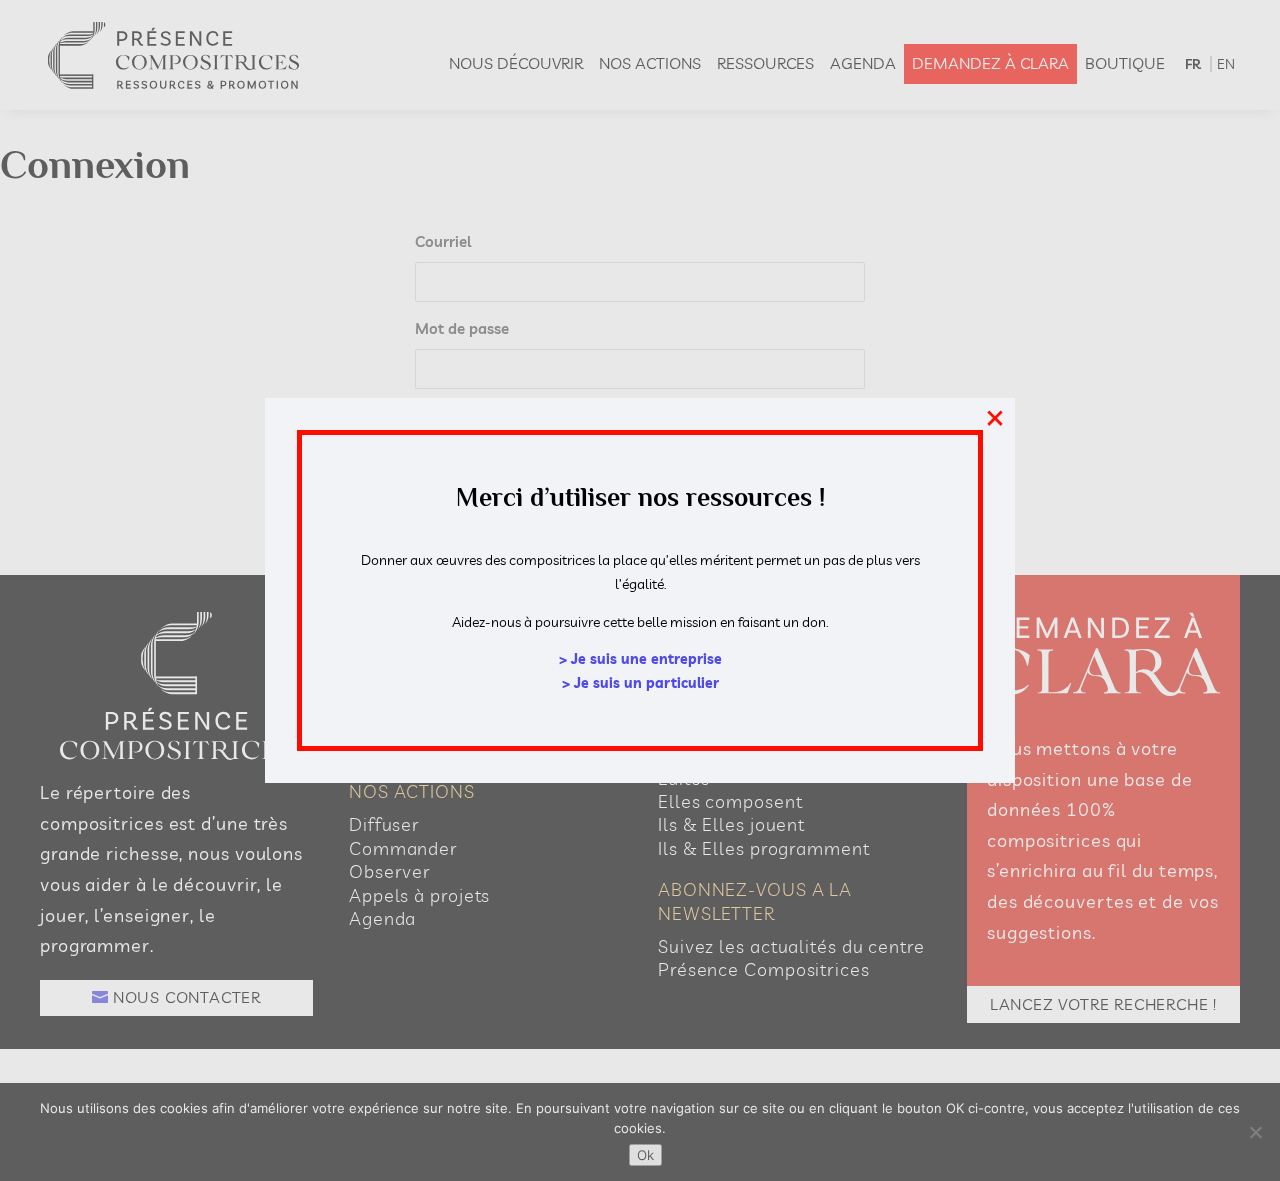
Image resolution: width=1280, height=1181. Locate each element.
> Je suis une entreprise (640, 659)
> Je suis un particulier (640, 683)
